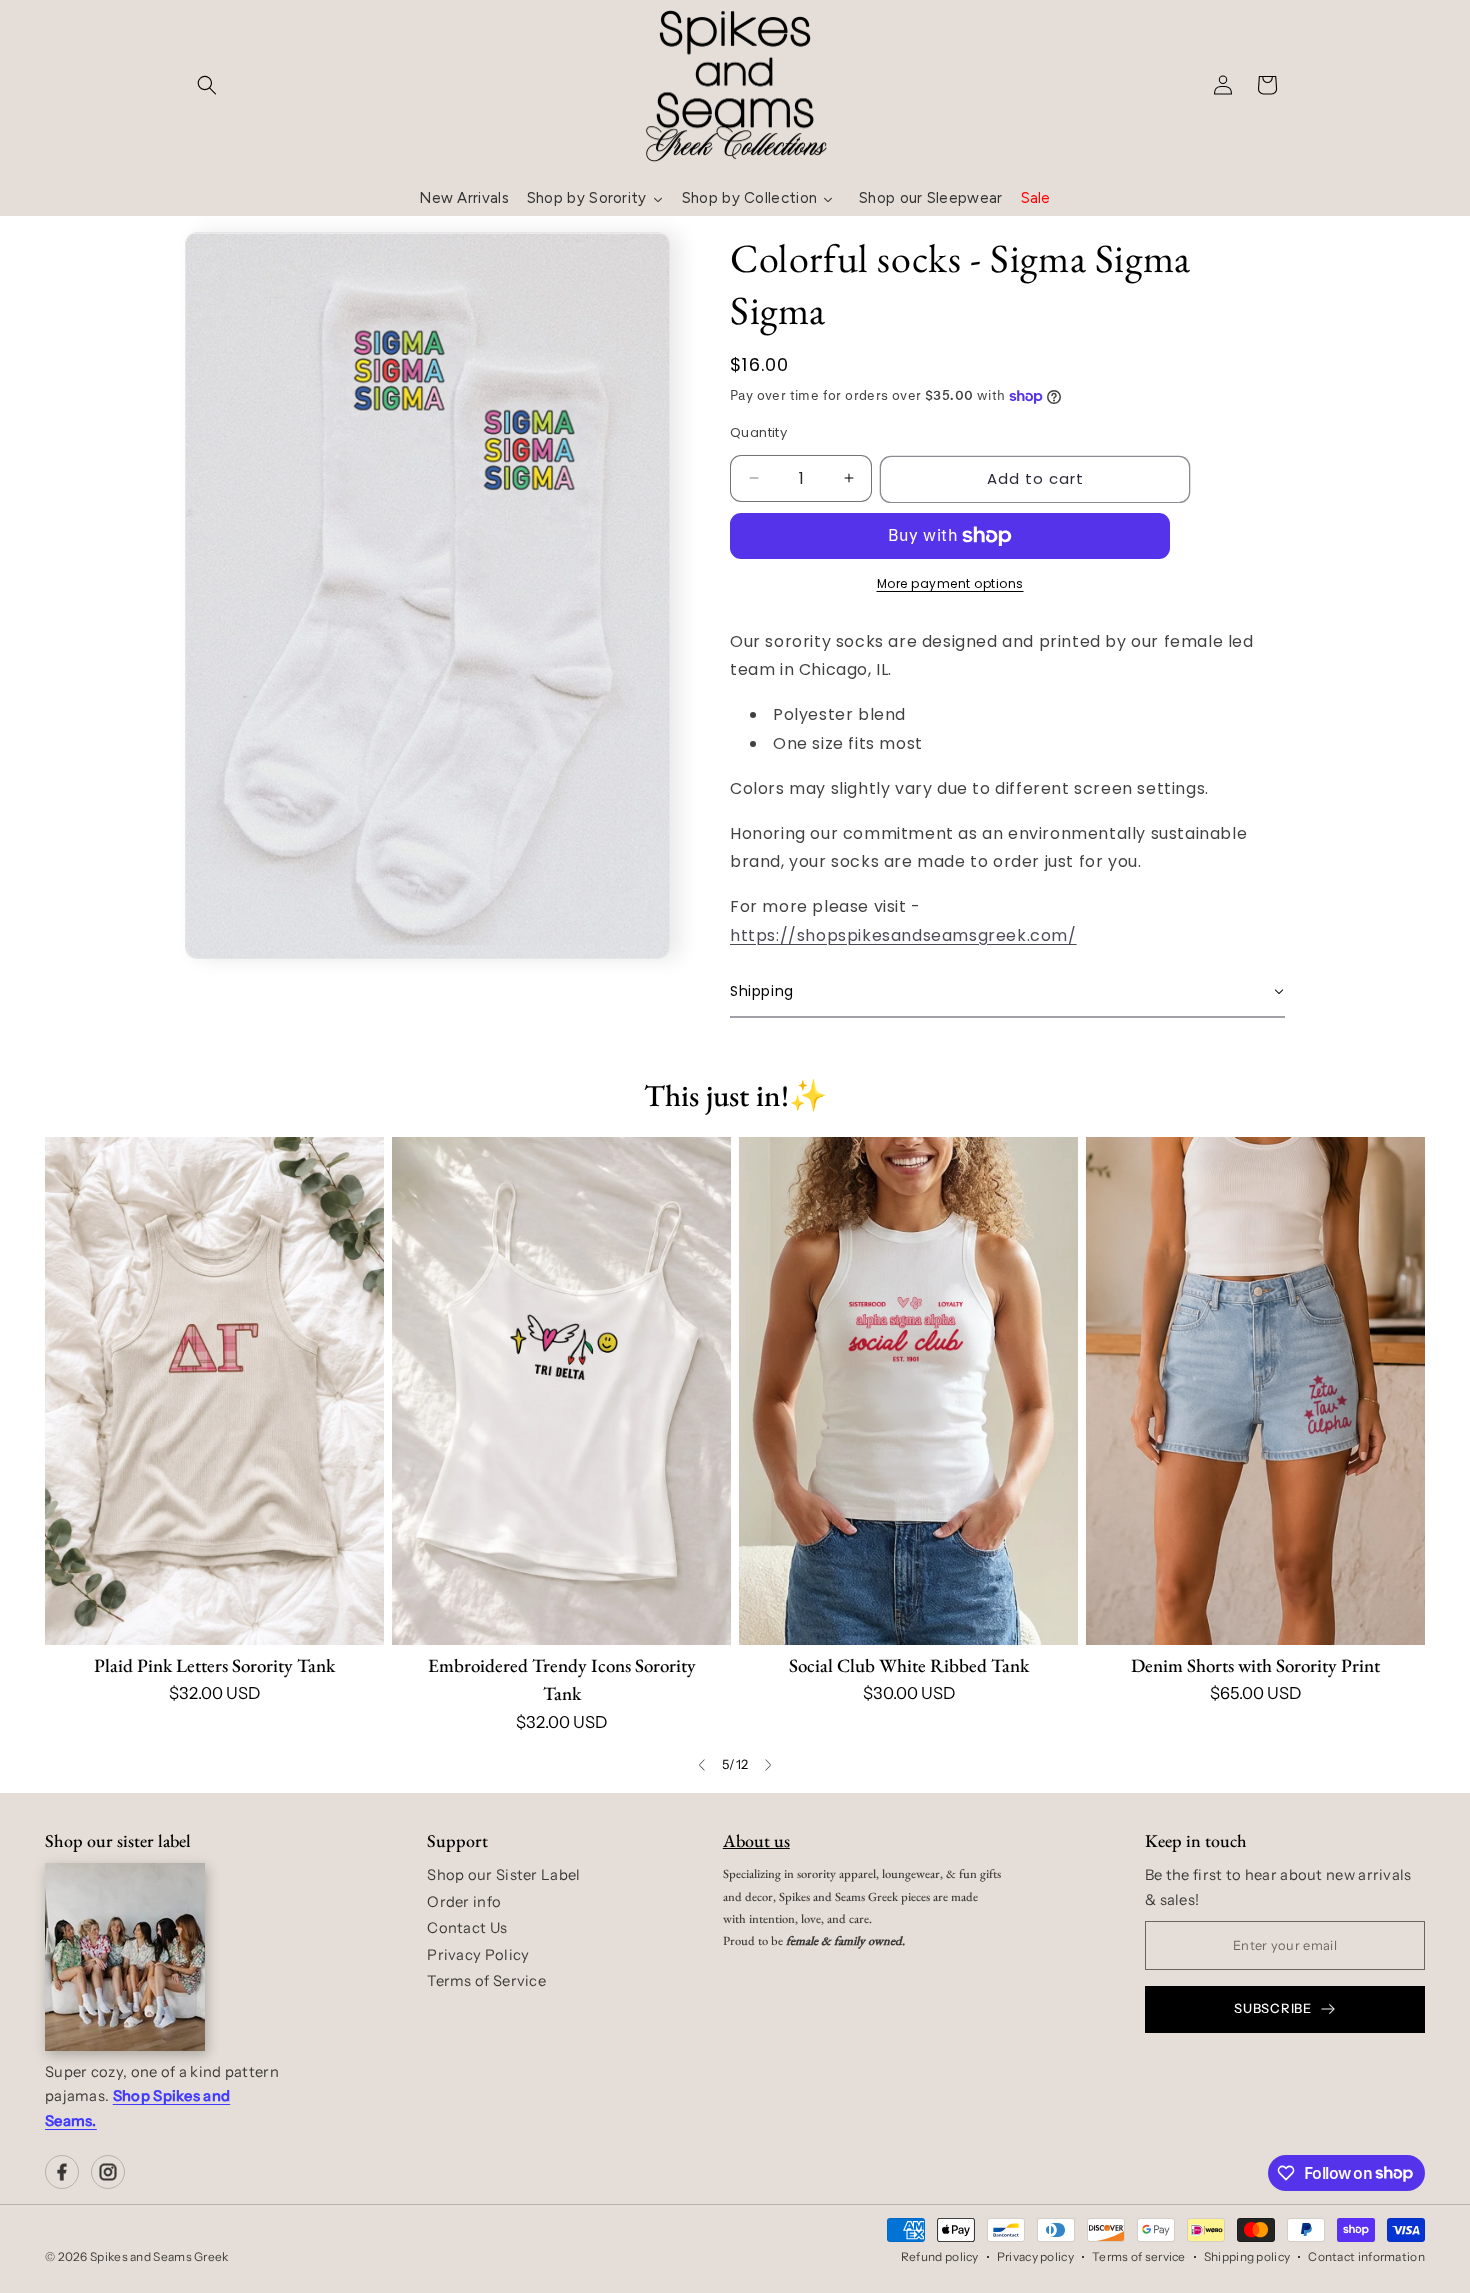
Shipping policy (1247, 2256)
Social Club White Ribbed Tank (909, 1665)
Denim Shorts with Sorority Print (1255, 1665)
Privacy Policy (478, 1955)
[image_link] (214, 1391)
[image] (125, 1957)
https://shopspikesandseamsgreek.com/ (903, 935)
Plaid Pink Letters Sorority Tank (214, 1665)
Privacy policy (1035, 2256)
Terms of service (1139, 2256)
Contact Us (467, 1928)
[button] (207, 85)
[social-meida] (62, 2172)
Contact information (1366, 2256)
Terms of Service (486, 1981)
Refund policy (940, 2256)
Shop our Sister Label (503, 1875)
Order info (464, 1902)
